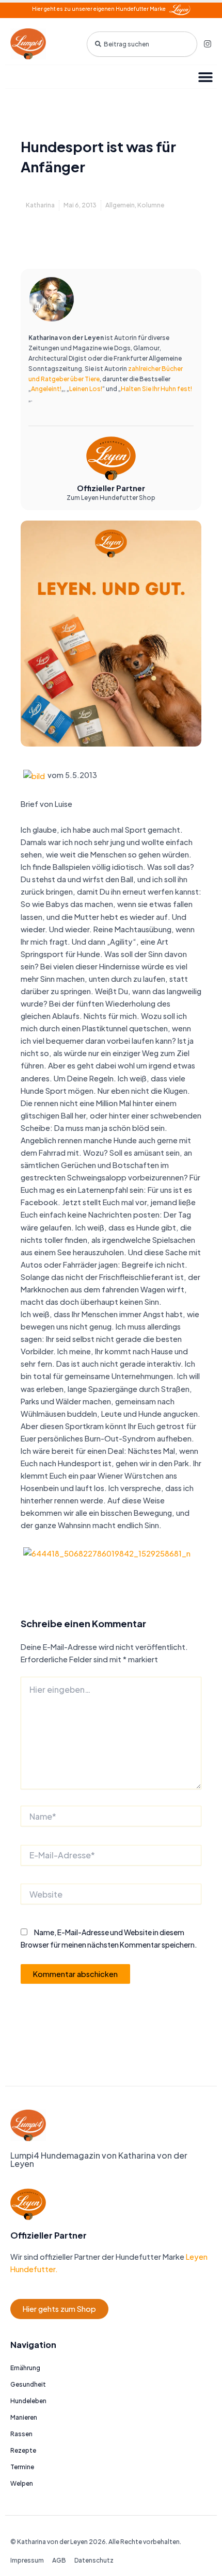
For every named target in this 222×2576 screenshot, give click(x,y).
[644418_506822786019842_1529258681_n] (107, 1552)
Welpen (22, 2483)
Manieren (24, 2417)
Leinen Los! (86, 389)
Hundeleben (28, 2401)
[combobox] (142, 44)
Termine (22, 2467)
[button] (205, 77)
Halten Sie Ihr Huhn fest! (156, 389)
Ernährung (25, 2368)
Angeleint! (46, 389)
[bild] (34, 775)
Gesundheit (28, 2384)
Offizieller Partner (111, 488)
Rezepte (23, 2450)
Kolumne (151, 205)
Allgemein (120, 205)
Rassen (21, 2434)
